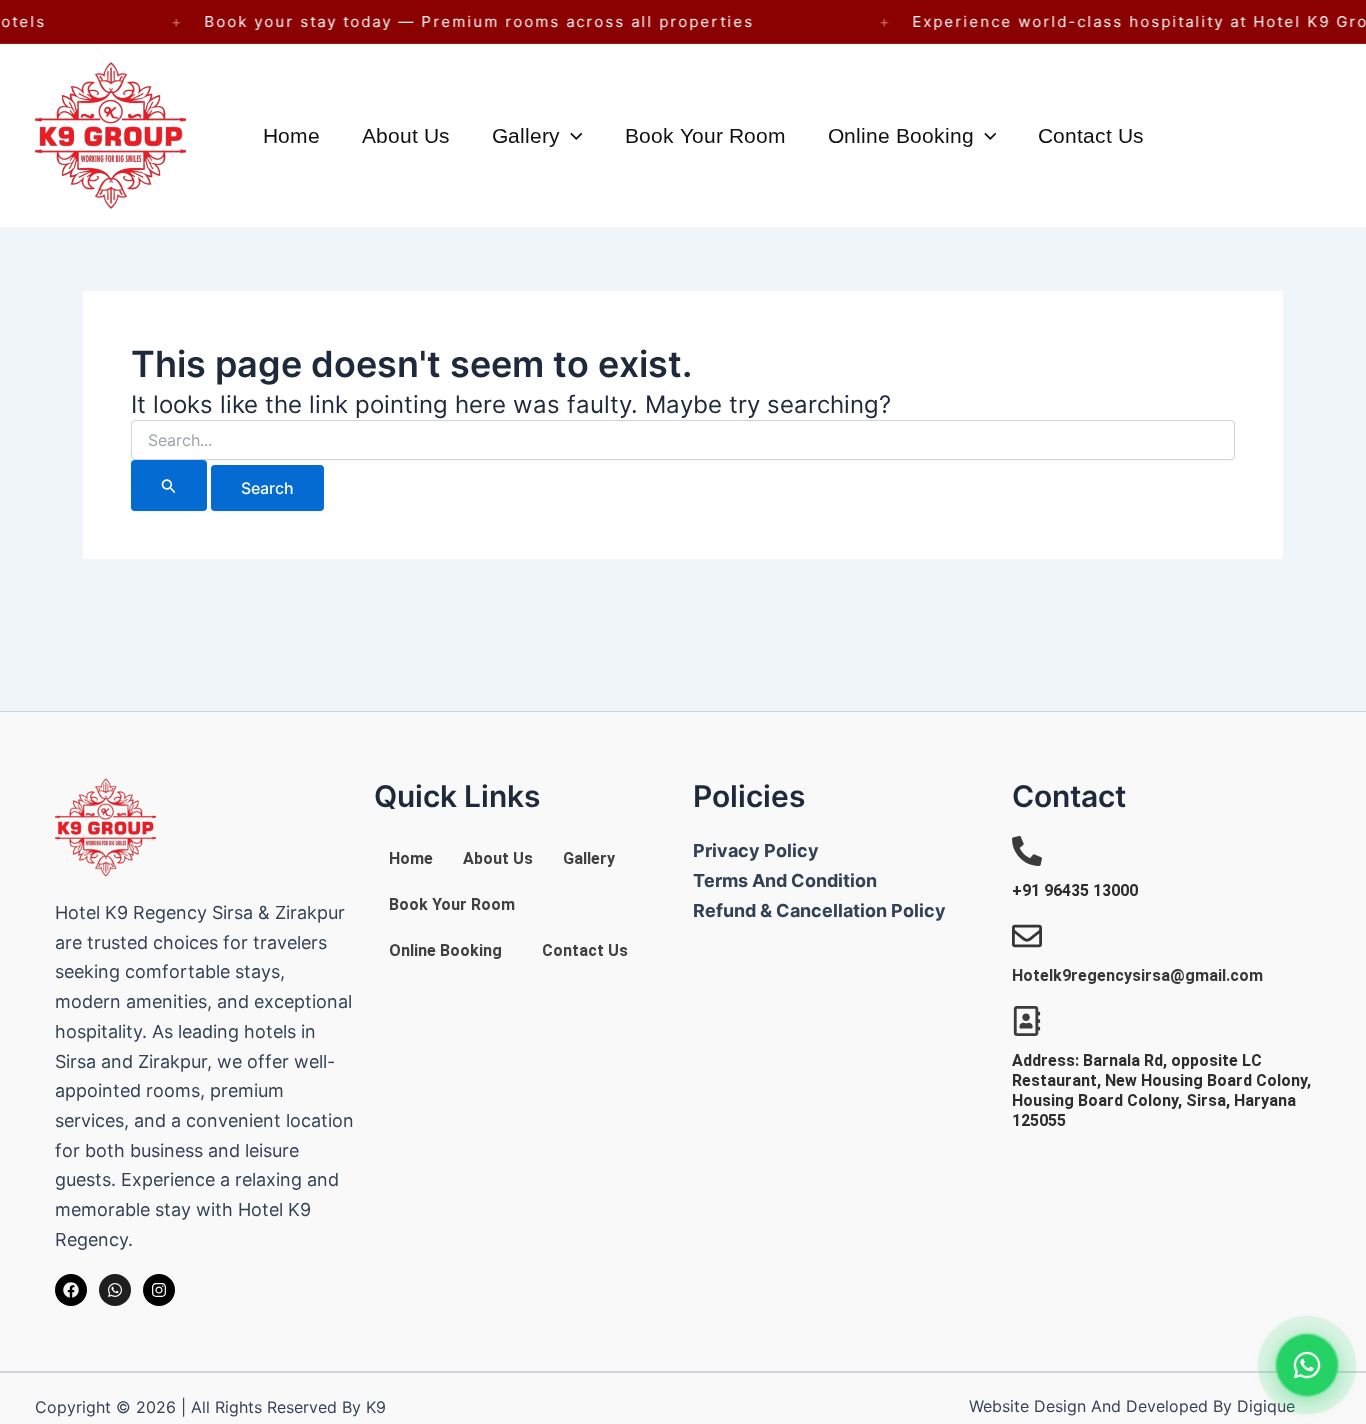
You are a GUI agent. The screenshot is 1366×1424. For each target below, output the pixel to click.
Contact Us (1091, 135)
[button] (571, 135)
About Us (406, 135)
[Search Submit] (169, 485)
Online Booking (901, 135)
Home (291, 135)
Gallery (526, 135)
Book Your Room (705, 135)
